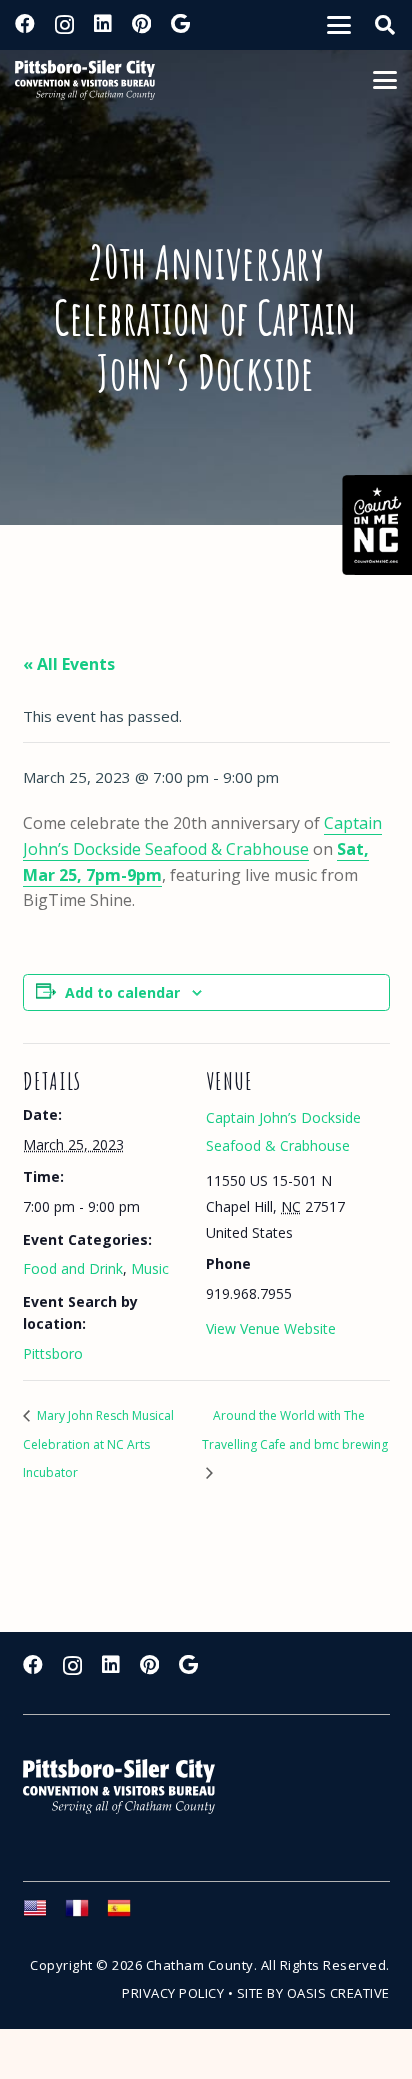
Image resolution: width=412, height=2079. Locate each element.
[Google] (180, 24)
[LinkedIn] (103, 24)
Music (150, 1268)
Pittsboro (53, 1353)
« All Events (69, 664)
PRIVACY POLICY (173, 1993)
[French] (86, 1914)
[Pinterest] (141, 24)
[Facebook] (25, 24)
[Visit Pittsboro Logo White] (128, 1786)
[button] (339, 25)
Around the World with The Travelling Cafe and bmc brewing (295, 1430)
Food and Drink (73, 1268)
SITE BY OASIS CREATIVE (313, 1993)
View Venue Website (271, 1328)
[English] (44, 1914)
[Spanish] (128, 1914)
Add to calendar (122, 992)
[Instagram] (64, 25)
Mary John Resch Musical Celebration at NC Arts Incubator (98, 1444)
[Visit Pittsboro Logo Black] (85, 80)
